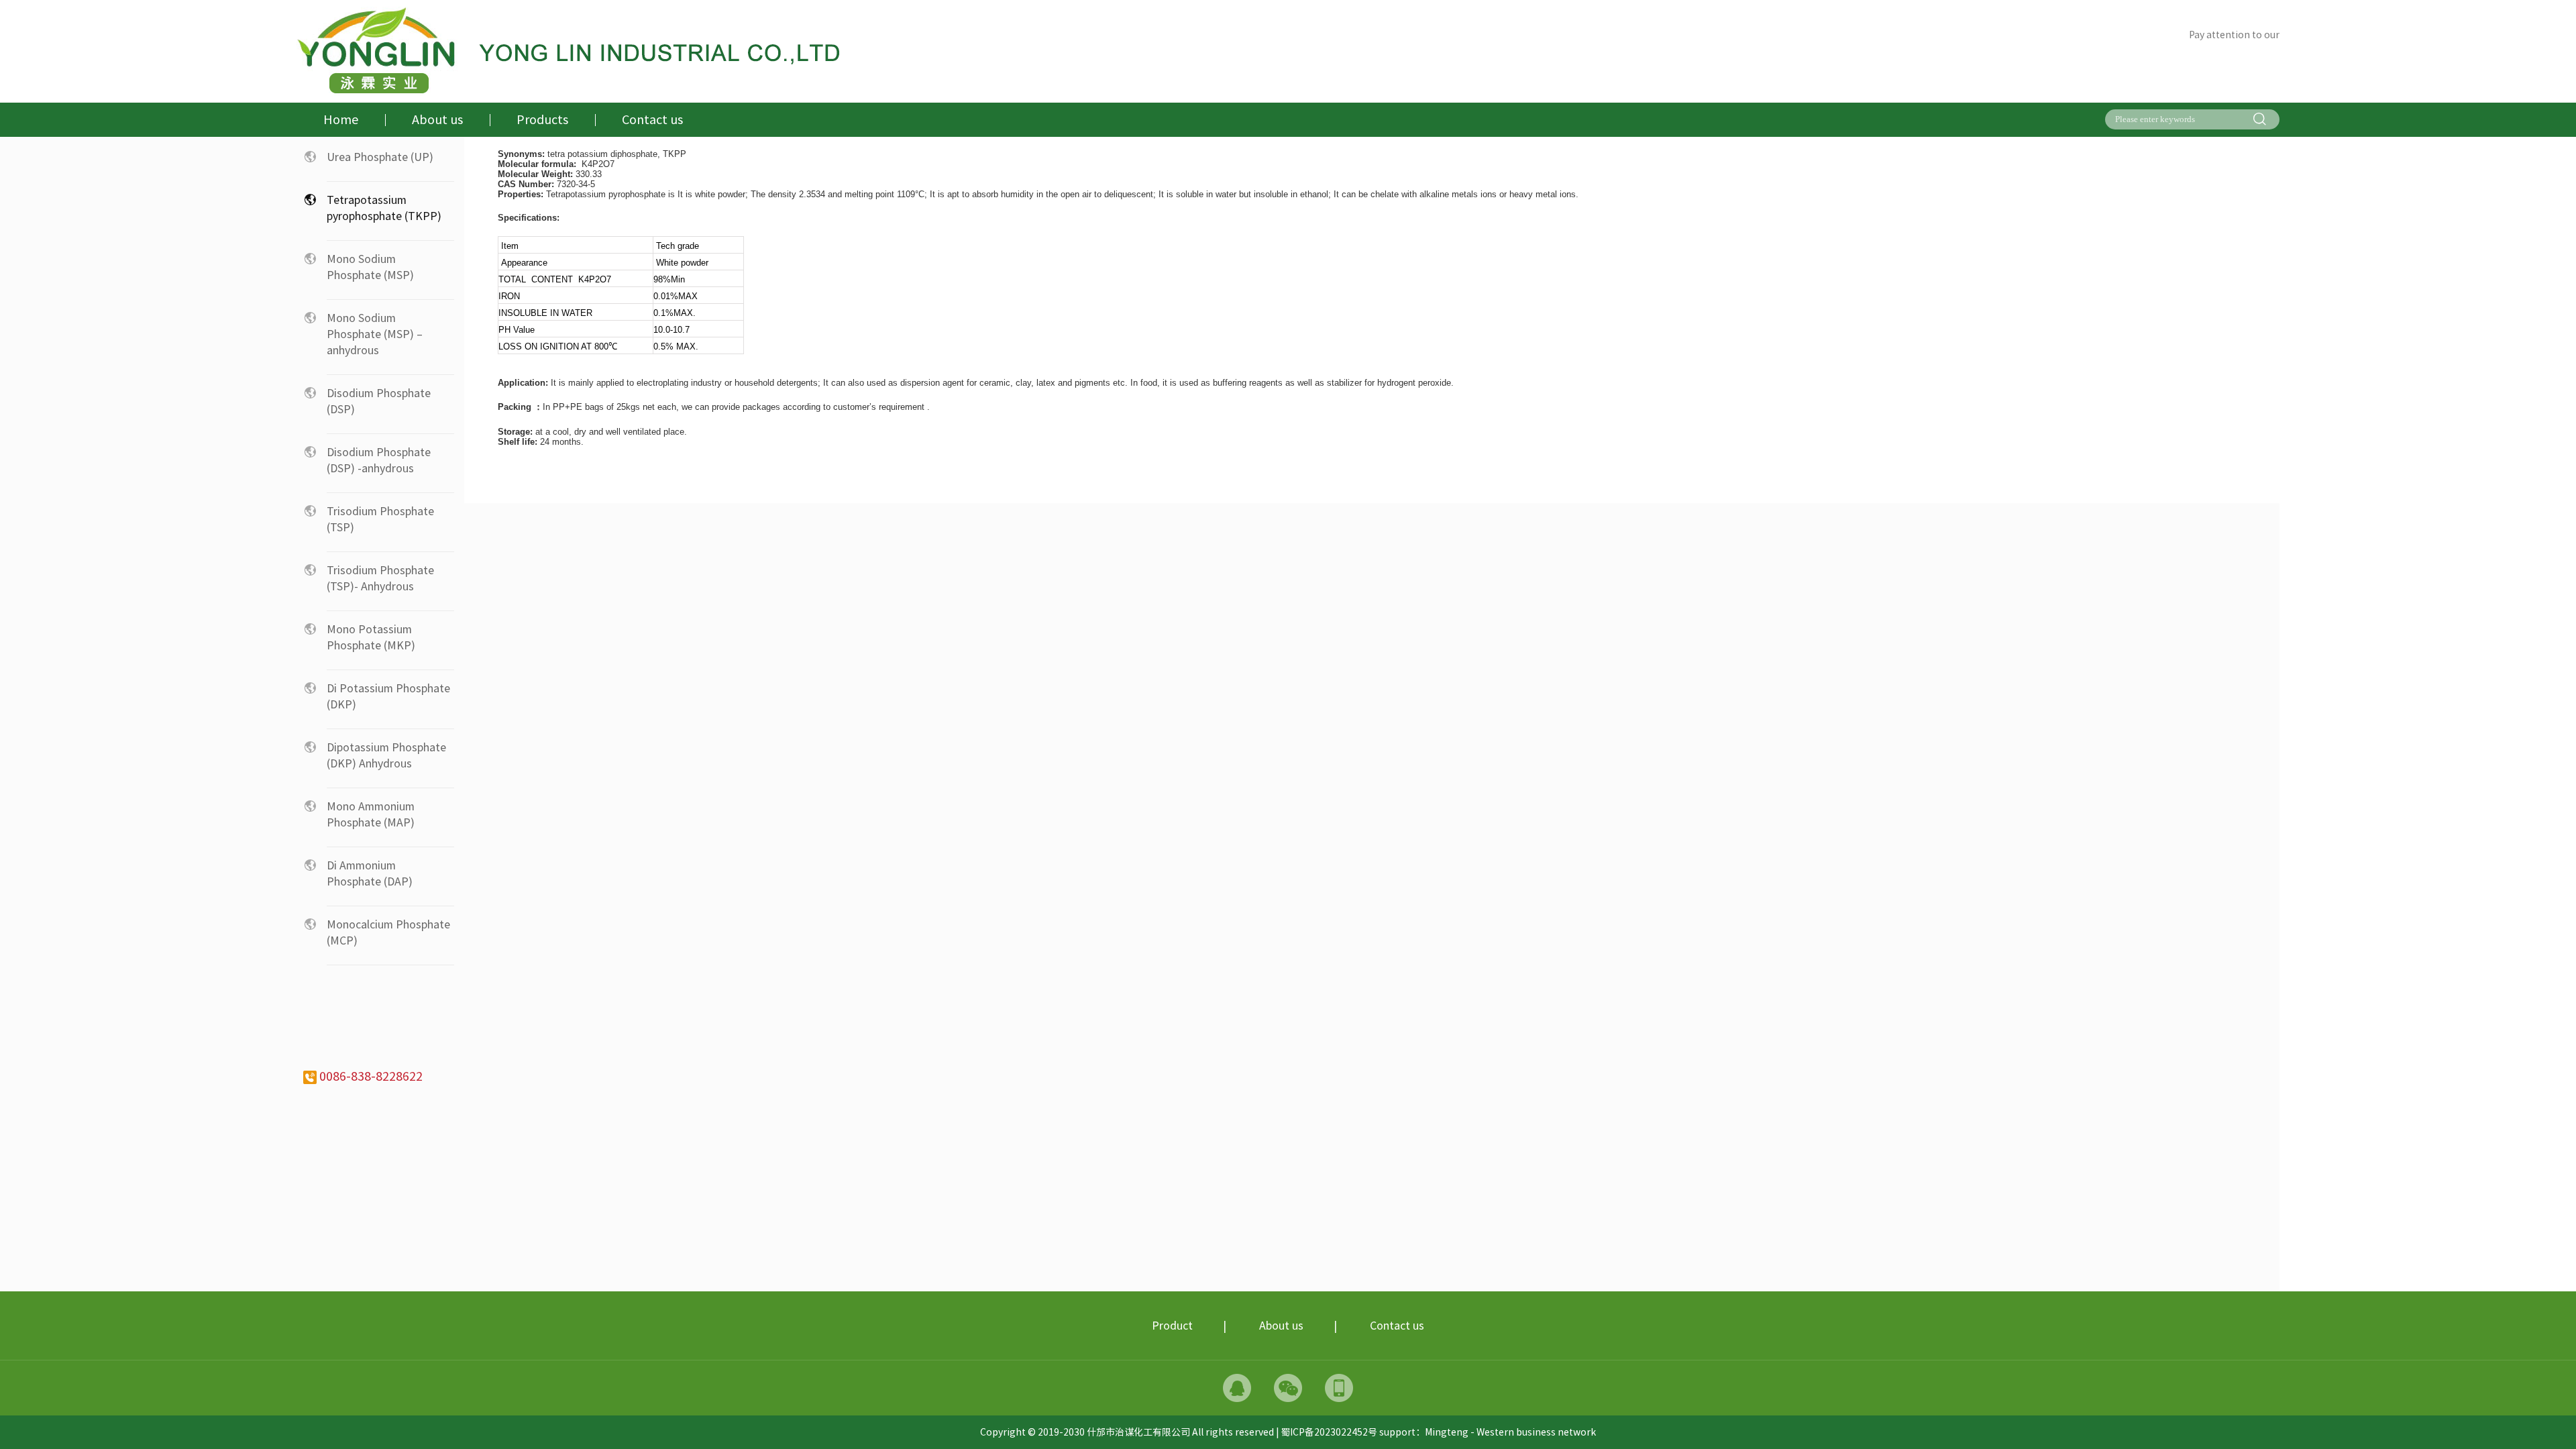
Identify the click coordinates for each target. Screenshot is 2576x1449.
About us (1281, 1326)
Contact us (1397, 1326)
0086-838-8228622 (370, 1076)
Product (1172, 1326)
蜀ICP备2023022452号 (1330, 1432)
